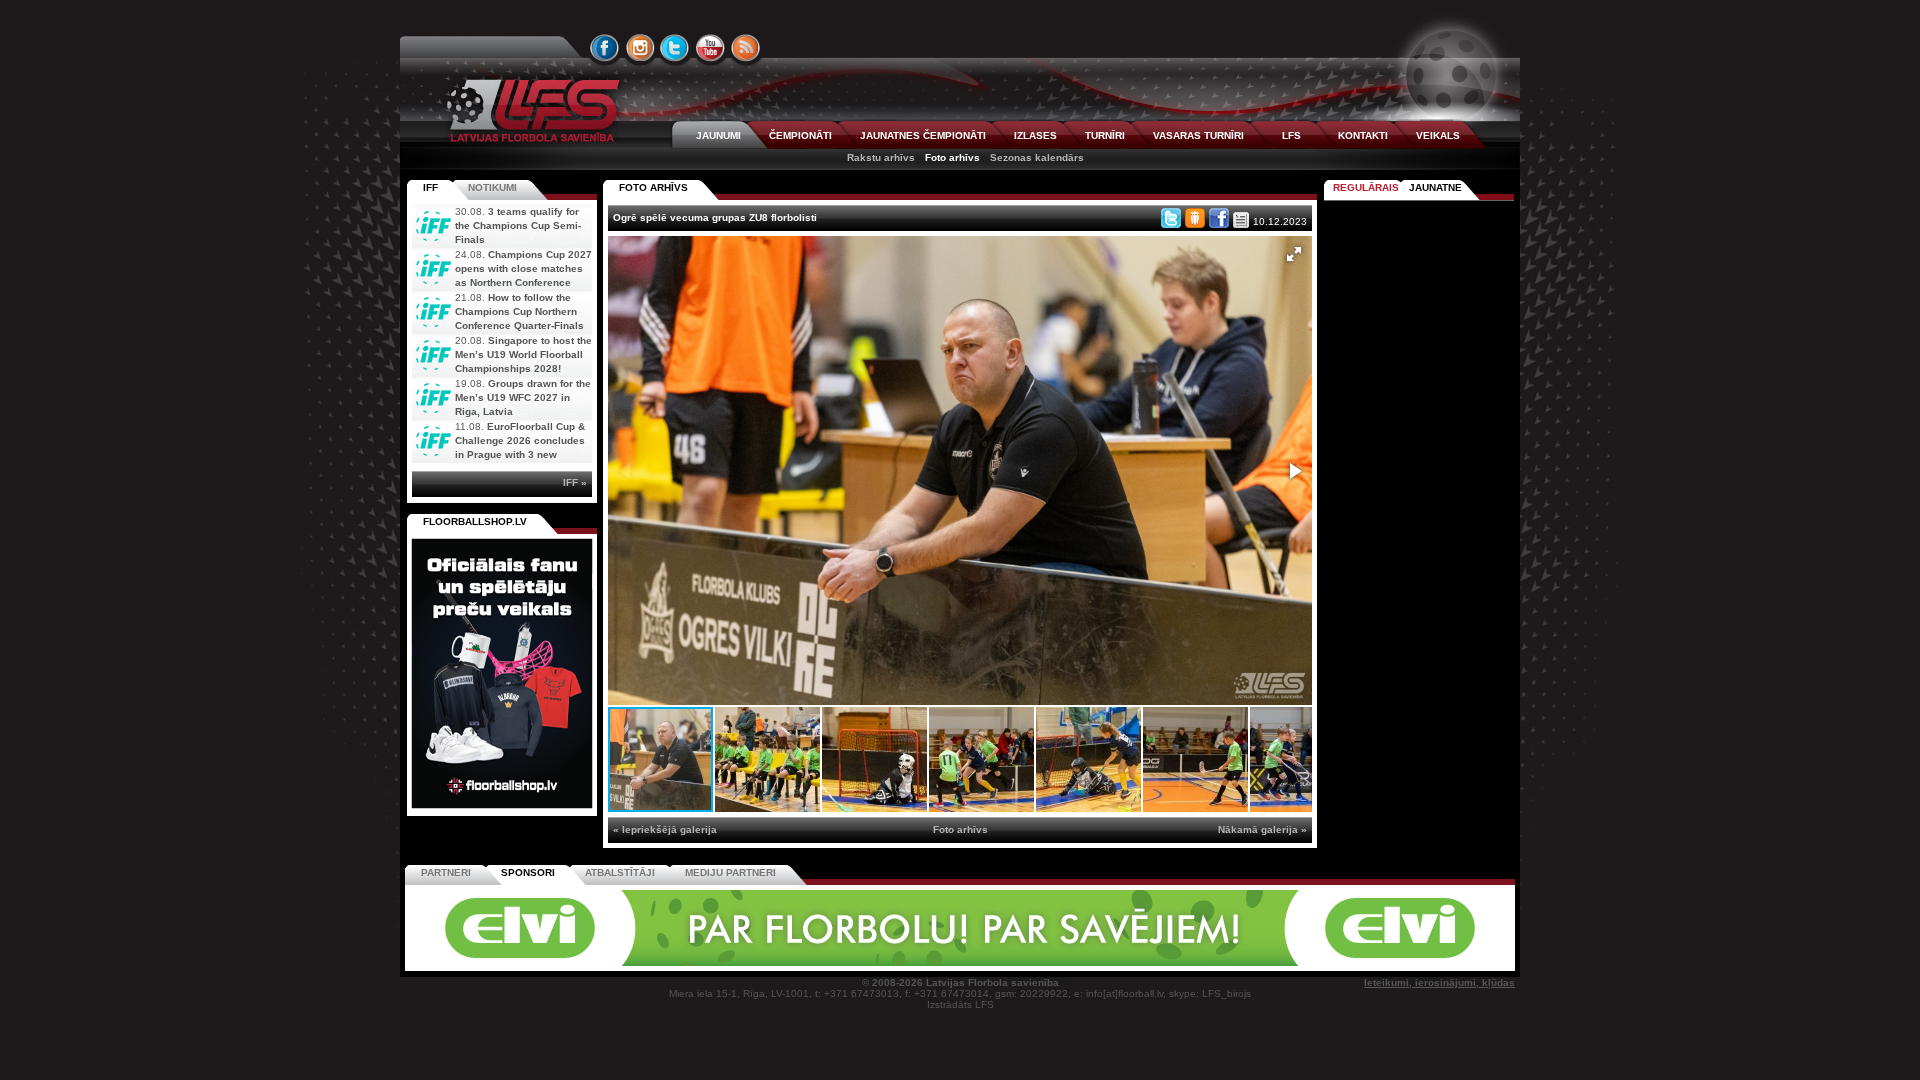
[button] (1294, 254)
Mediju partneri (730, 872)
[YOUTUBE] (710, 48)
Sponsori (528, 872)
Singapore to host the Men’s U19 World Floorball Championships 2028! (523, 354)
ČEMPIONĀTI (800, 135)
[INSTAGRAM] (640, 48)
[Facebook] (1219, 218)
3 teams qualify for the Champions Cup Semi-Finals (518, 225)
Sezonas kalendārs (1037, 157)
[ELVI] (960, 962)
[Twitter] (1171, 218)
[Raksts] (1241, 220)
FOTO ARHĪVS (653, 187)
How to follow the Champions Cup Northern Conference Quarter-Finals (519, 311)
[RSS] (746, 48)
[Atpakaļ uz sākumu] (530, 110)
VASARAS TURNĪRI (1198, 135)
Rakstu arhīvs (881, 157)
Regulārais (1366, 187)
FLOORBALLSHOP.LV (475, 521)
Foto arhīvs (952, 157)
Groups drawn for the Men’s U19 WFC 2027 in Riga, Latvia (523, 397)
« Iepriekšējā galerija (665, 829)
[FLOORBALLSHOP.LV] (502, 809)
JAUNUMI (718, 135)
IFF (430, 187)
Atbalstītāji (620, 872)
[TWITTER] (675, 48)
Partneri (446, 872)
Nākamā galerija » (1262, 829)
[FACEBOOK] (605, 48)
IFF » (575, 482)
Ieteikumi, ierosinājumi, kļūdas (1439, 982)
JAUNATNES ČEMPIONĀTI (923, 135)
